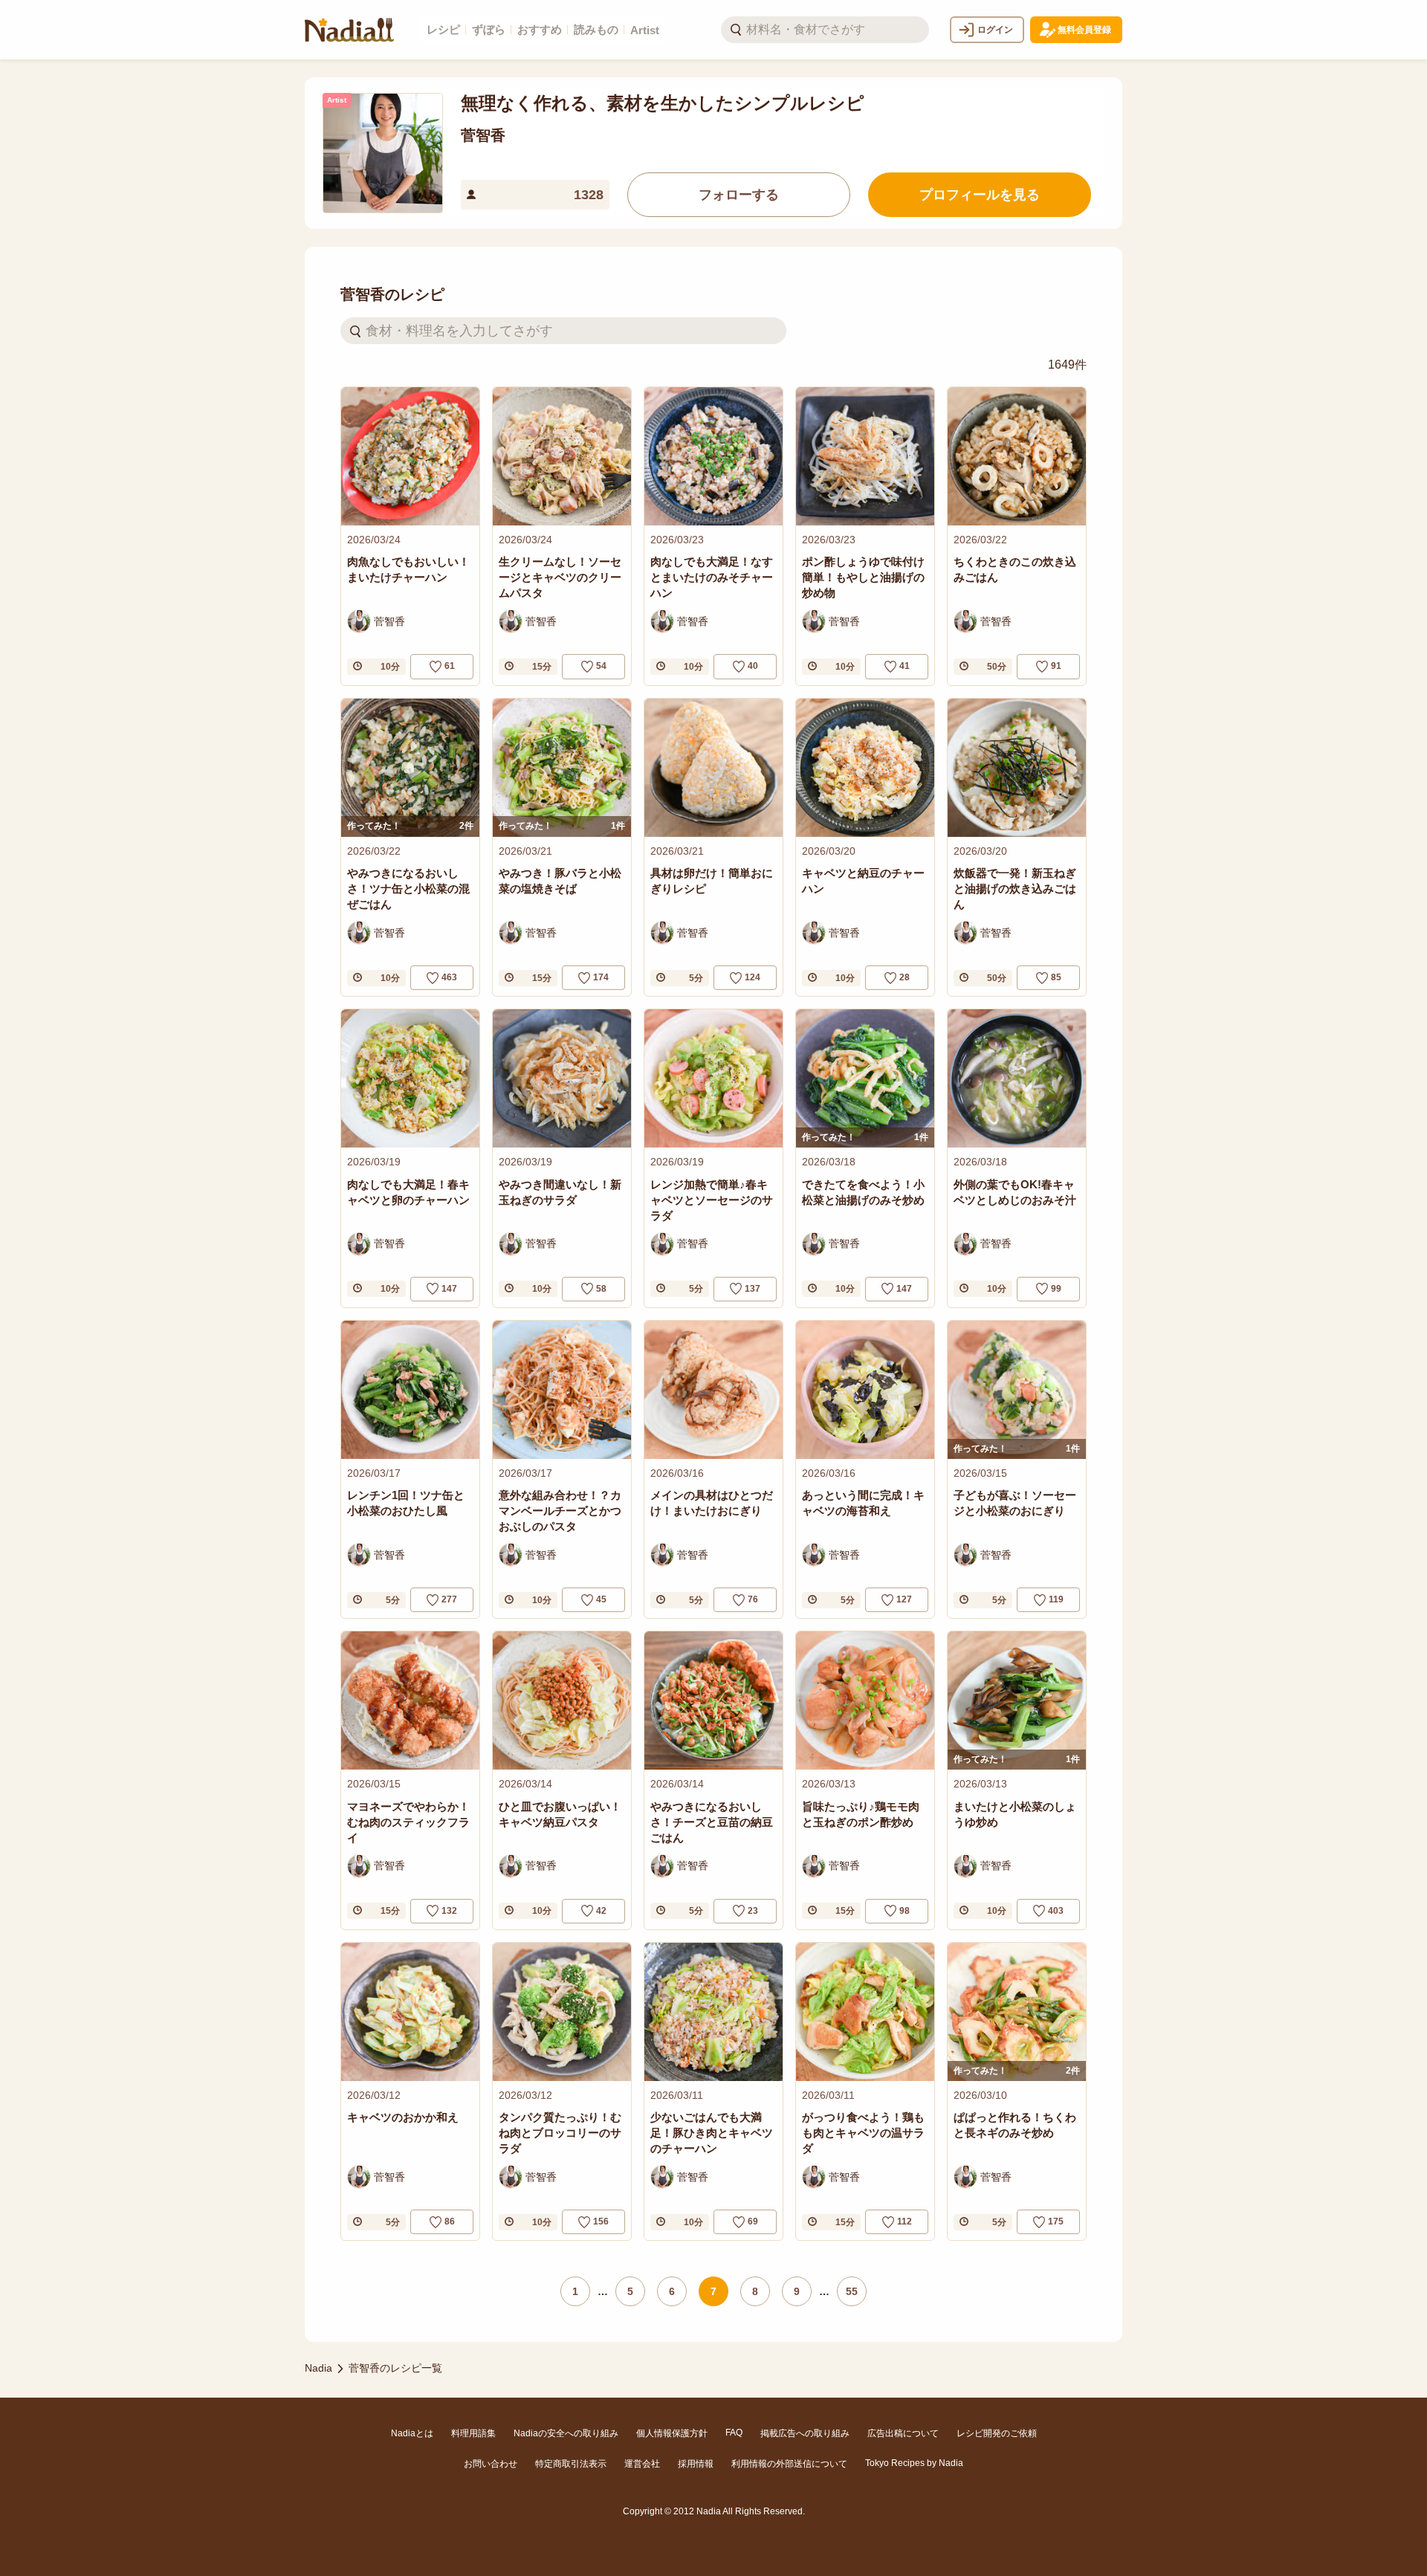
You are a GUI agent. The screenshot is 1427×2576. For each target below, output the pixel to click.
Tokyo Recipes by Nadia (914, 2463)
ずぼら (489, 29)
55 (852, 2291)
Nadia (318, 2368)
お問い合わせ (491, 2464)
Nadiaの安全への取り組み (566, 2433)
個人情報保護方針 (672, 2433)
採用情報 (696, 2464)
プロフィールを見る (980, 195)
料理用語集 (473, 2433)
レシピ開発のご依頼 (997, 2433)
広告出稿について (903, 2433)
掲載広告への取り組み (805, 2433)
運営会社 (642, 2464)
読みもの (596, 29)
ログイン (995, 30)
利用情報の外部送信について (789, 2464)
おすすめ (540, 29)
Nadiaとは (412, 2433)
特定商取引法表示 (571, 2464)
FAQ (734, 2433)
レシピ (443, 29)
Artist (645, 30)
